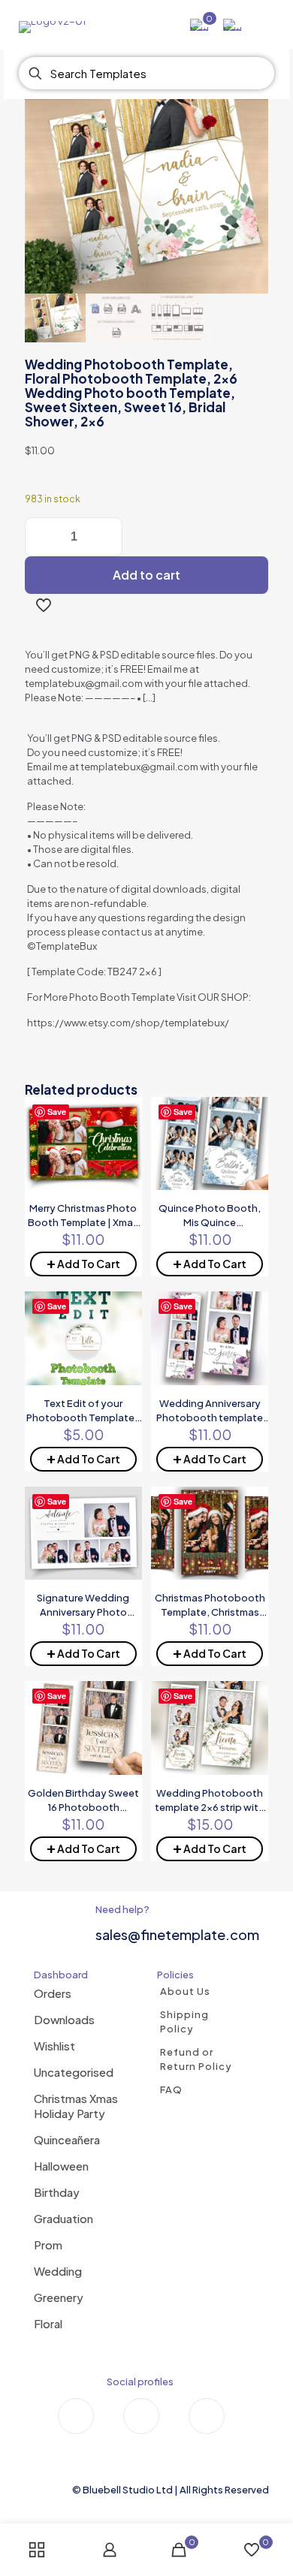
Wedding (58, 2271)
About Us (185, 1991)
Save (57, 1112)
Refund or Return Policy (196, 2059)
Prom (48, 2245)
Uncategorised (74, 2072)
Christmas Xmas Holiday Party (76, 2106)
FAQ (171, 2089)
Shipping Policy (184, 2022)
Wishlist (54, 2046)
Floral (48, 2323)
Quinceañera (67, 2139)
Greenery (59, 2297)
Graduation (63, 2218)
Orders (53, 1993)
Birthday (57, 2192)
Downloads (64, 2019)
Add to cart (146, 575)
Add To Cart (83, 1262)
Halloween (61, 2166)
